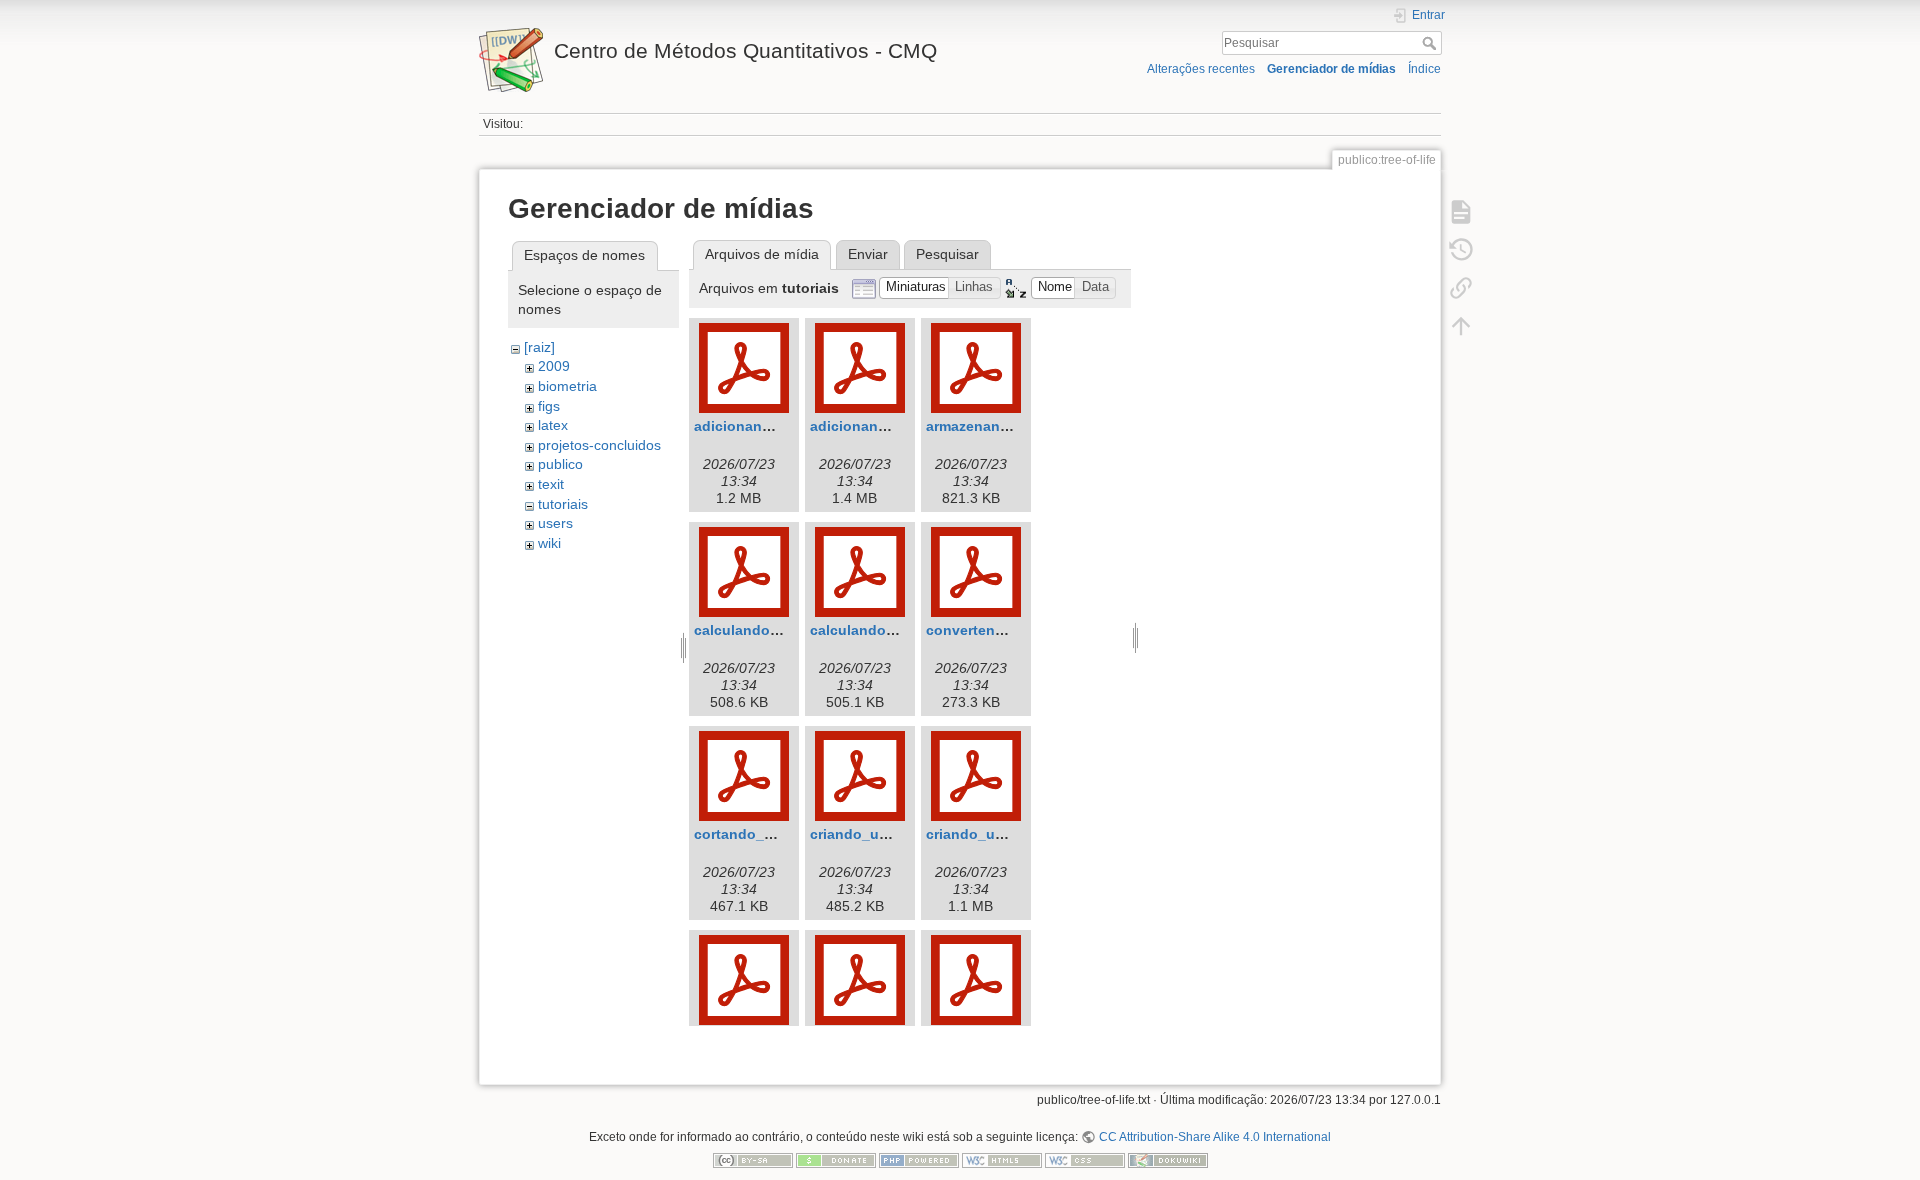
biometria (567, 386)
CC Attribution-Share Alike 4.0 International (1214, 1137)
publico (560, 464)
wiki (549, 543)
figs (549, 406)
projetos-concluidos (599, 445)
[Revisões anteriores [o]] (1461, 250)
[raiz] (539, 347)
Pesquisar (1431, 43)
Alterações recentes (1201, 69)
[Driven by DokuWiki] (1168, 1160)
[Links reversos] (1461, 288)
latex (553, 425)
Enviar (868, 254)
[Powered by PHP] (919, 1160)
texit (551, 484)
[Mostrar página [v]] (1461, 212)
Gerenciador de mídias (1331, 69)
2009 (554, 366)
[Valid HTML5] (1002, 1160)
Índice (1424, 69)
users (555, 523)
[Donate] (836, 1160)
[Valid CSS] (1085, 1160)
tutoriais (563, 504)
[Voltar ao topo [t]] (1461, 326)
